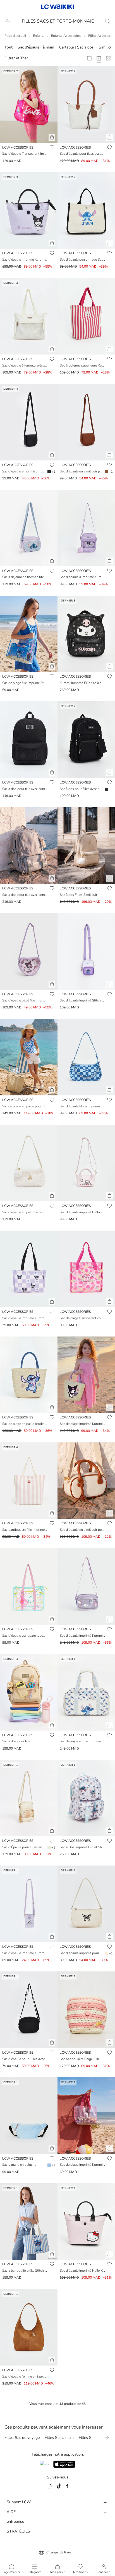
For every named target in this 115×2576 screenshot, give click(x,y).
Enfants (39, 36)
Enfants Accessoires (66, 36)
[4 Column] (99, 58)
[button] (52, 137)
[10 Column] (108, 58)
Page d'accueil (15, 36)
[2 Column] (89, 58)
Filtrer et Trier (16, 58)
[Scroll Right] (107, 2438)
